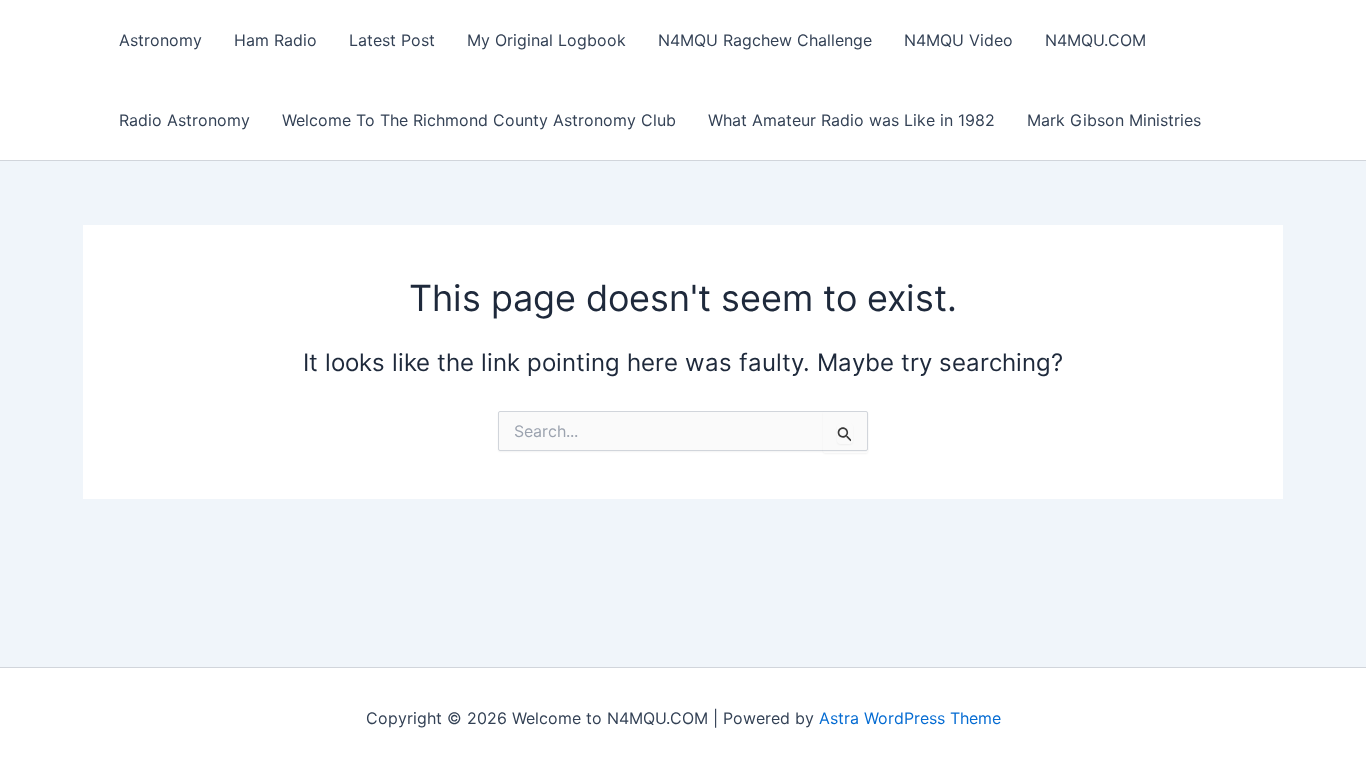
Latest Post (392, 40)
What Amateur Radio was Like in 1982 (851, 120)
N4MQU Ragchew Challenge (765, 40)
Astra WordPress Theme (910, 718)
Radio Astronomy (184, 120)
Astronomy (160, 40)
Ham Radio (275, 40)
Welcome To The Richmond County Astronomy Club (479, 120)
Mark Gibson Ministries (1114, 120)
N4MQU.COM (1095, 40)
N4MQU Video (958, 40)
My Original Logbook (546, 40)
